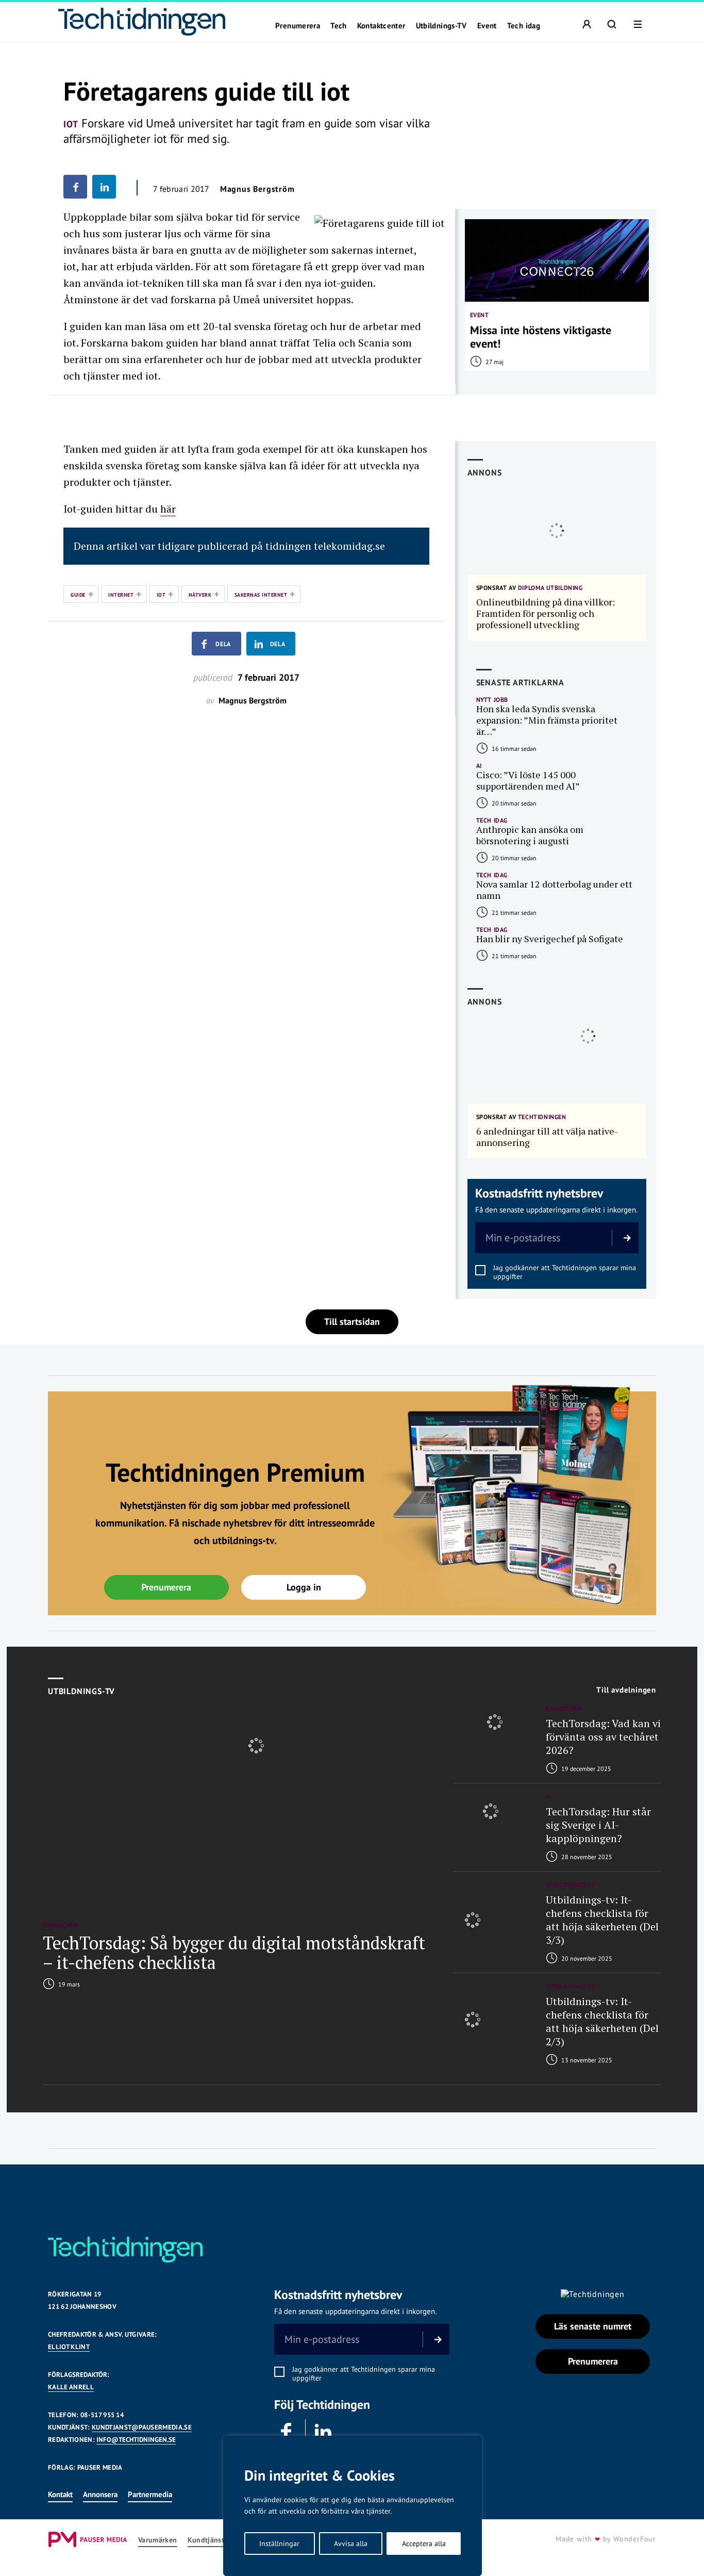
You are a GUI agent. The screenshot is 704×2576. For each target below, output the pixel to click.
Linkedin (324, 2432)
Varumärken (158, 2540)
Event (487, 26)
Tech (339, 26)
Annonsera (100, 2494)
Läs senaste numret (593, 2326)
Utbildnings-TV (441, 26)
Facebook (287, 2432)
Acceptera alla (424, 2544)
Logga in (304, 1587)
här (168, 509)
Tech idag (524, 26)
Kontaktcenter (381, 26)
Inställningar (279, 2544)
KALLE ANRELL (71, 2387)
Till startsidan (352, 1322)
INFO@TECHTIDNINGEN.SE (136, 2440)
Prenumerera (298, 26)
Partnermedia (150, 2494)
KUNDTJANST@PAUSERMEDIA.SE (142, 2427)
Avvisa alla (351, 2544)
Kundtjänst (206, 2540)
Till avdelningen (626, 1690)
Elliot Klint (69, 2347)
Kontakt (60, 2494)
